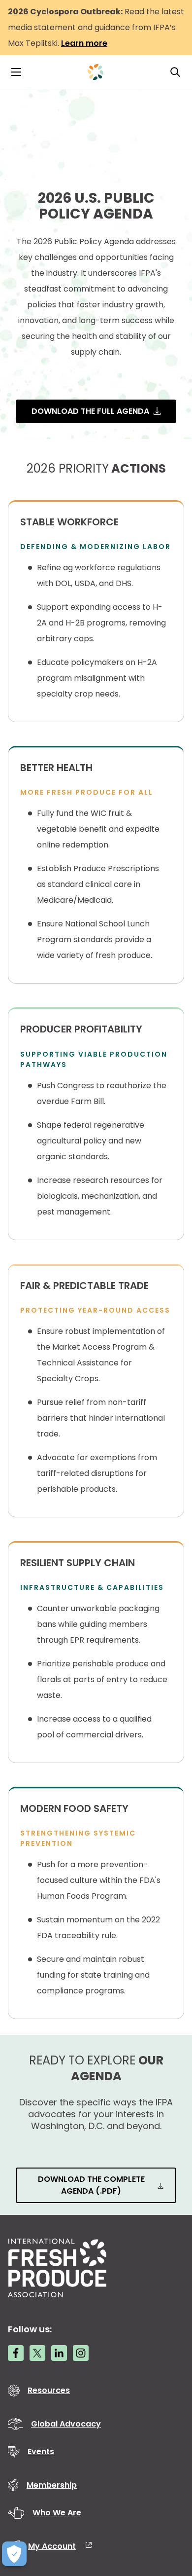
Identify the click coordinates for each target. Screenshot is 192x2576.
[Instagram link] (81, 2353)
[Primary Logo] (96, 72)
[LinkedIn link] (59, 2353)
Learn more (84, 43)
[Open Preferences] (14, 2554)
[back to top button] (167, 2510)
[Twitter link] (37, 2353)
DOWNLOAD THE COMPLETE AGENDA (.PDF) (91, 2185)
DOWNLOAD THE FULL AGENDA (90, 411)
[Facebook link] (16, 2353)
